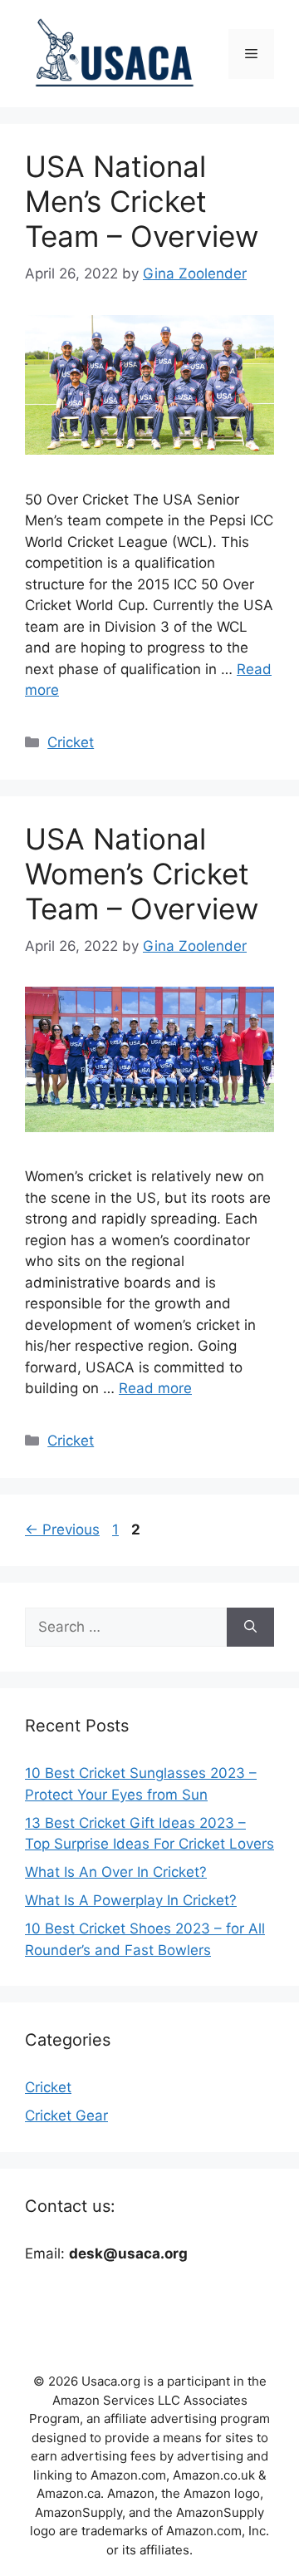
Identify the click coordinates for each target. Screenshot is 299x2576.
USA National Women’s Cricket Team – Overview (142, 874)
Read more (155, 1388)
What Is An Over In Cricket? (116, 1872)
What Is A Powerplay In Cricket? (131, 1900)
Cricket (71, 742)
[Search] (250, 1628)
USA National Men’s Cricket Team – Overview (142, 201)
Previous (62, 1529)
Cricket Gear (66, 2115)
